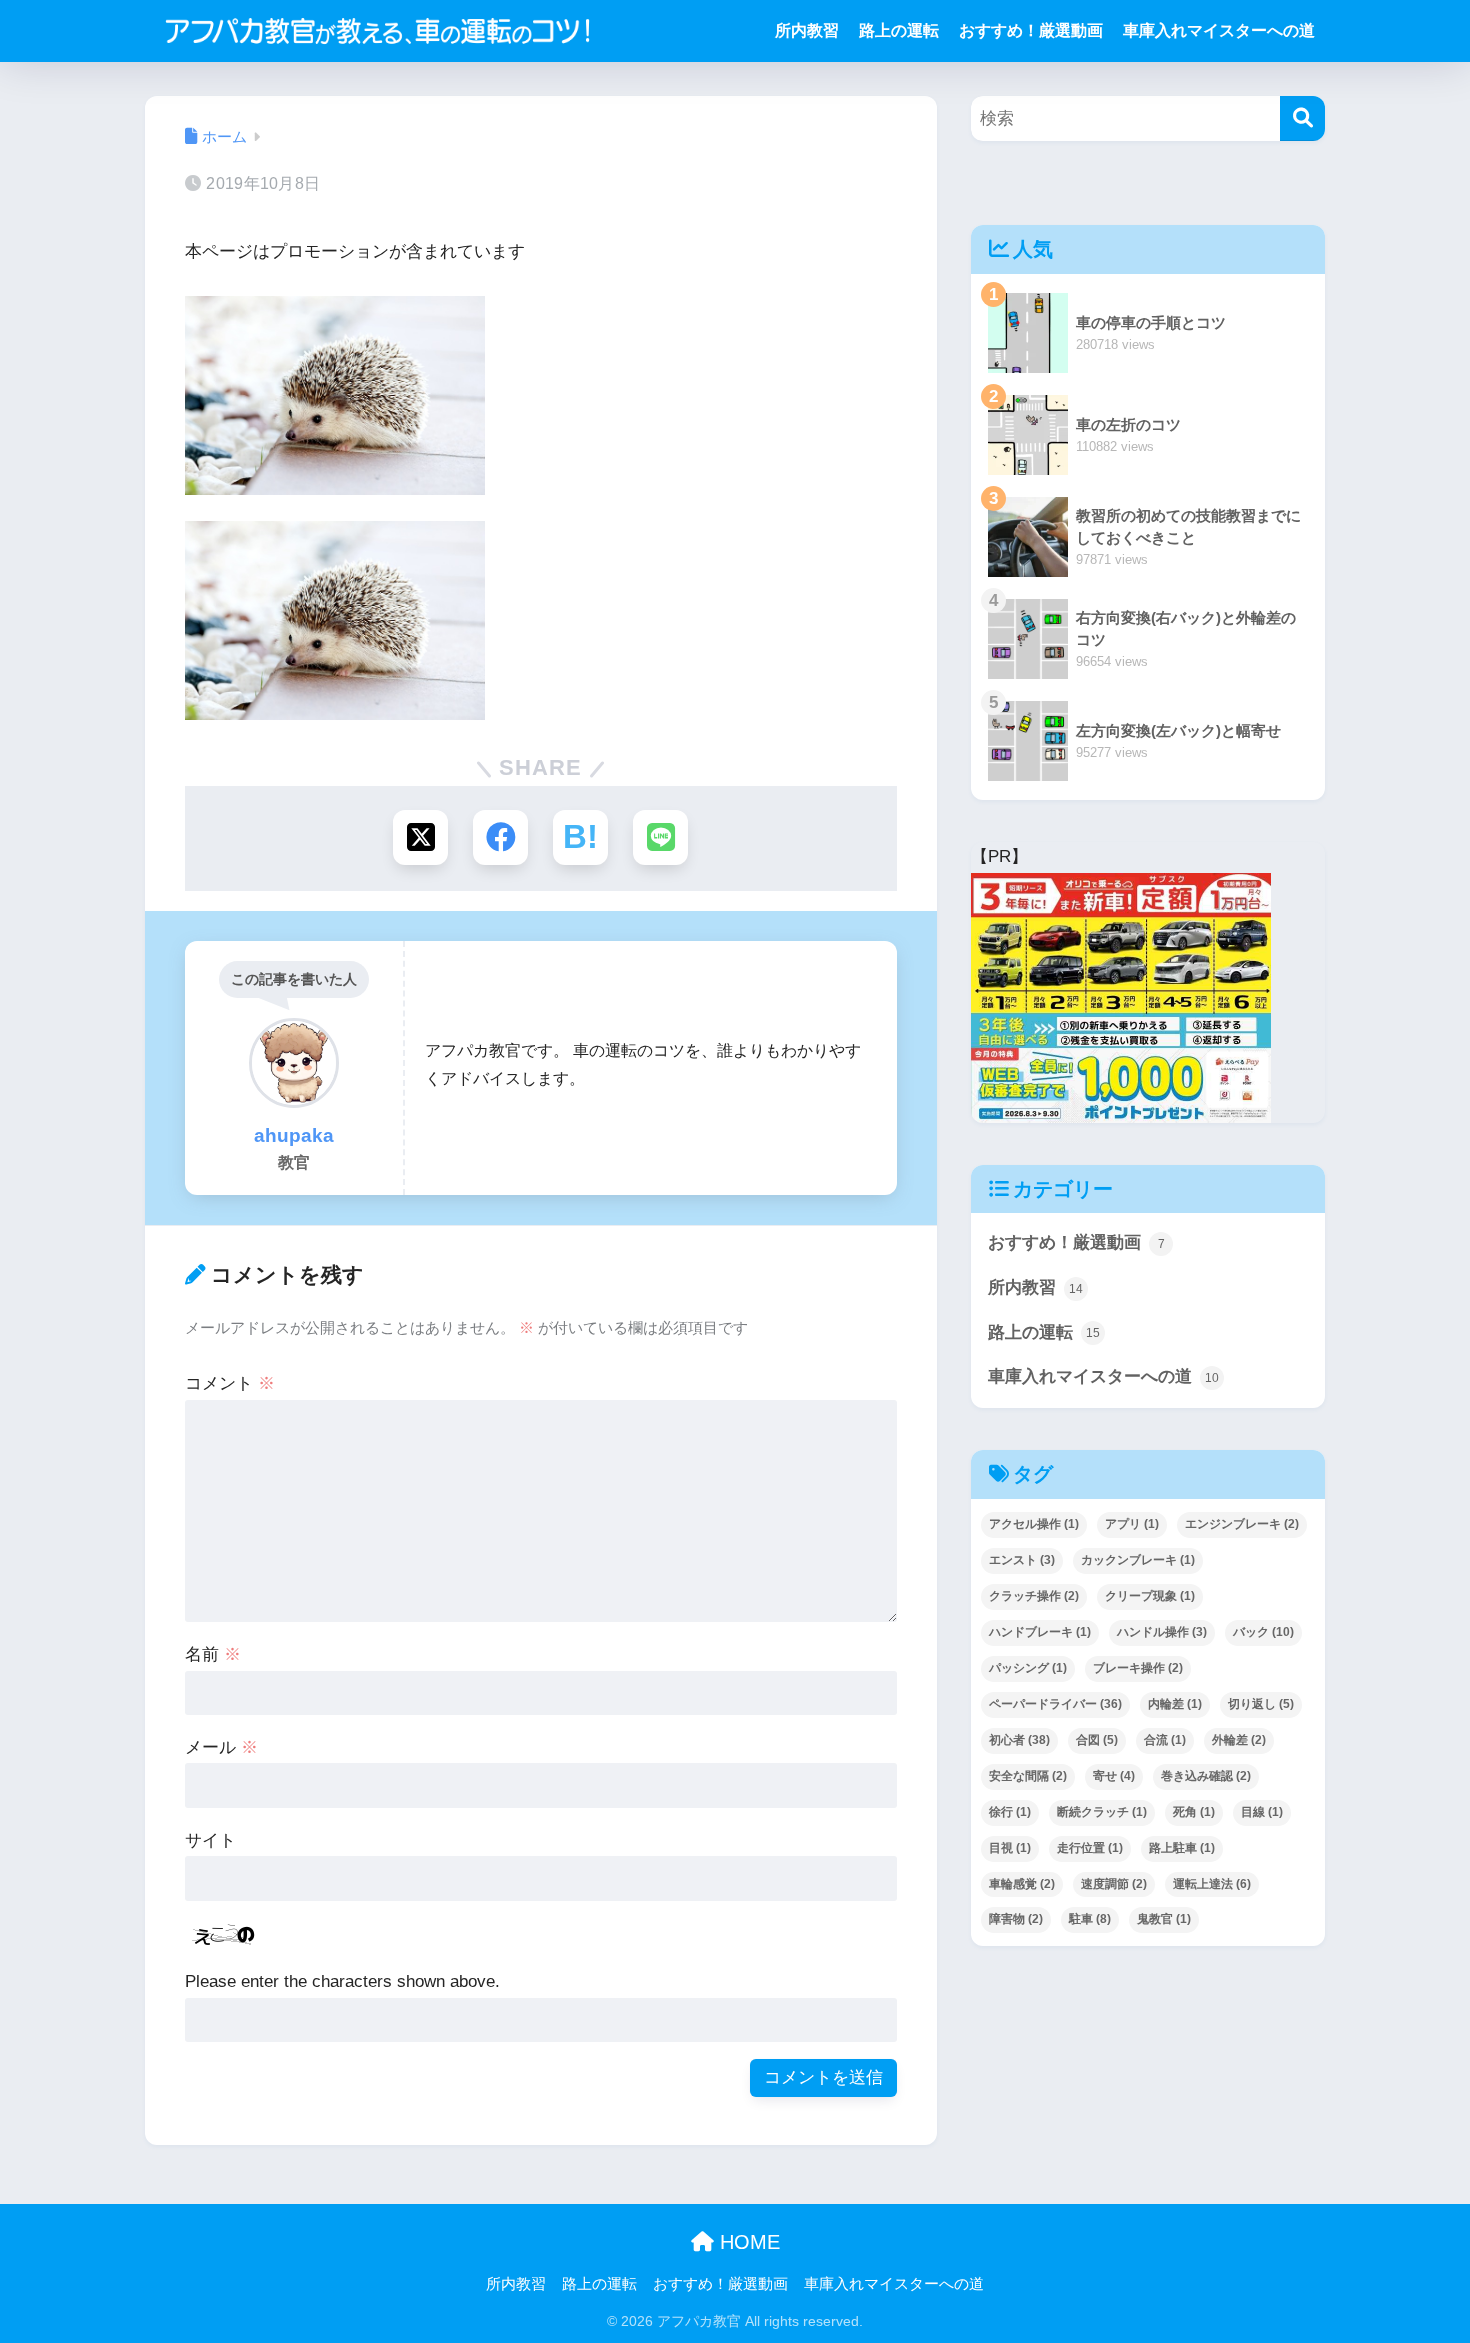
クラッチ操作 (1034, 1596)
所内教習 (807, 30)
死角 (1194, 1812)
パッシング (1028, 1668)
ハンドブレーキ (1040, 1632)
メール (221, 1747)
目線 (1262, 1812)
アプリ (1132, 1524)
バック (1263, 1632)
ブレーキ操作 (1138, 1668)
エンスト (1022, 1560)
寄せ (1114, 1776)
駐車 (1090, 1919)
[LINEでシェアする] (660, 837)
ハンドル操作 (1162, 1632)
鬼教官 (1164, 1919)
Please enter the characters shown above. (342, 1981)
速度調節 (1114, 1884)
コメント (230, 1383)
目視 (1010, 1848)
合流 (1165, 1740)
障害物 (1016, 1919)
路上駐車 (1182, 1848)
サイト (210, 1840)
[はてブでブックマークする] (580, 837)
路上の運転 (899, 30)
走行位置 (1090, 1848)
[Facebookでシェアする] (500, 837)
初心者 (1019, 1740)
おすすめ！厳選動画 (1031, 30)
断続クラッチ (1102, 1812)
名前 (213, 1654)
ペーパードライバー (1055, 1704)
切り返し (1261, 1704)
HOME (747, 2242)
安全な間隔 (1028, 1776)
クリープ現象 (1150, 1596)
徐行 (1010, 1812)
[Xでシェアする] (420, 837)
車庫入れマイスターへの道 (1219, 30)
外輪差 (1239, 1740)
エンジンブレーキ (1242, 1524)
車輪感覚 (1022, 1884)
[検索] (1302, 118)
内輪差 (1175, 1704)
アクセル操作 (1034, 1524)
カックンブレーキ (1138, 1560)
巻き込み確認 (1206, 1776)
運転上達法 (1212, 1884)
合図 (1097, 1740)
